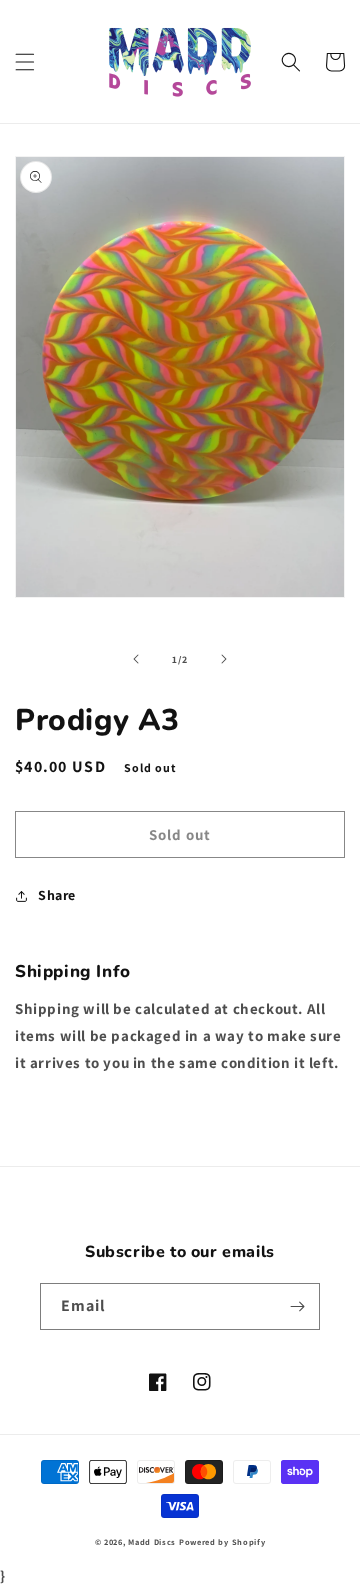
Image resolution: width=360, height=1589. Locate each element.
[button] (25, 62)
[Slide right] (224, 659)
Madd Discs (152, 1541)
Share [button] (57, 895)
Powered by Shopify (222, 1541)
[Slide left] (136, 659)
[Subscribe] (297, 1306)
